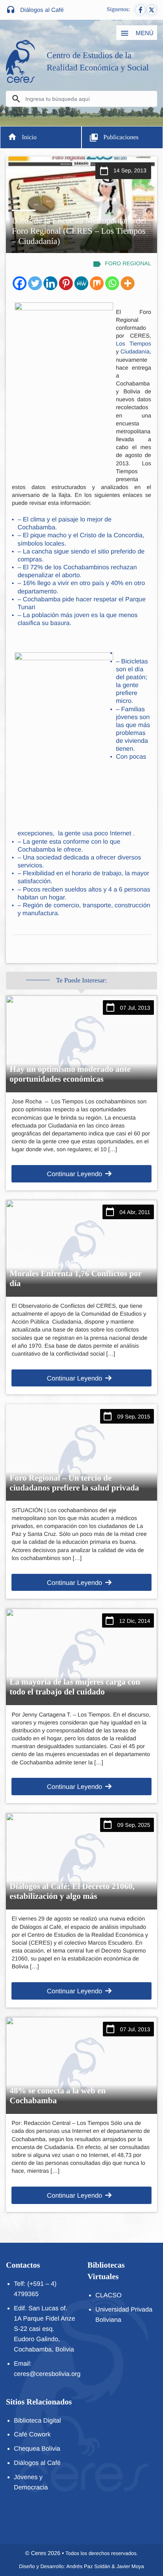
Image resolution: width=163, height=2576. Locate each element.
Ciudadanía (135, 352)
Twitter (152, 10)
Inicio (29, 137)
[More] (128, 283)
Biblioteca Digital (37, 2421)
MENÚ (144, 33)
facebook (140, 10)
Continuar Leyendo (74, 1174)
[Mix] (97, 283)
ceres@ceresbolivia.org (47, 2374)
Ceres (38, 2553)
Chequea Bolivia (37, 2449)
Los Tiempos (134, 344)
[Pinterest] (66, 283)
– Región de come (43, 906)
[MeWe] (81, 283)
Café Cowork (32, 2434)
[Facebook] (20, 283)
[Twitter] (35, 283)
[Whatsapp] (112, 283)
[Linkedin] (50, 283)
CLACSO (108, 2295)
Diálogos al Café (42, 10)
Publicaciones (121, 137)
